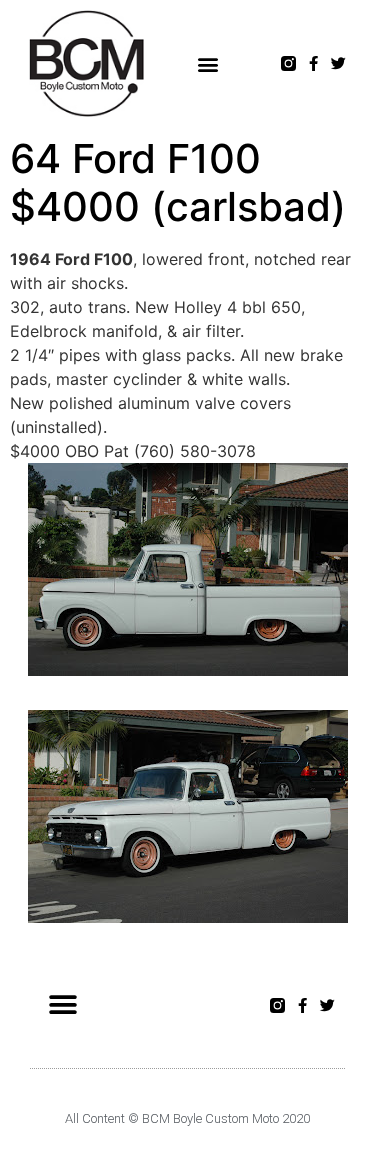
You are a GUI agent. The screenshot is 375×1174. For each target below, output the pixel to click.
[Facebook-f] (313, 63)
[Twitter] (338, 63)
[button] (208, 63)
